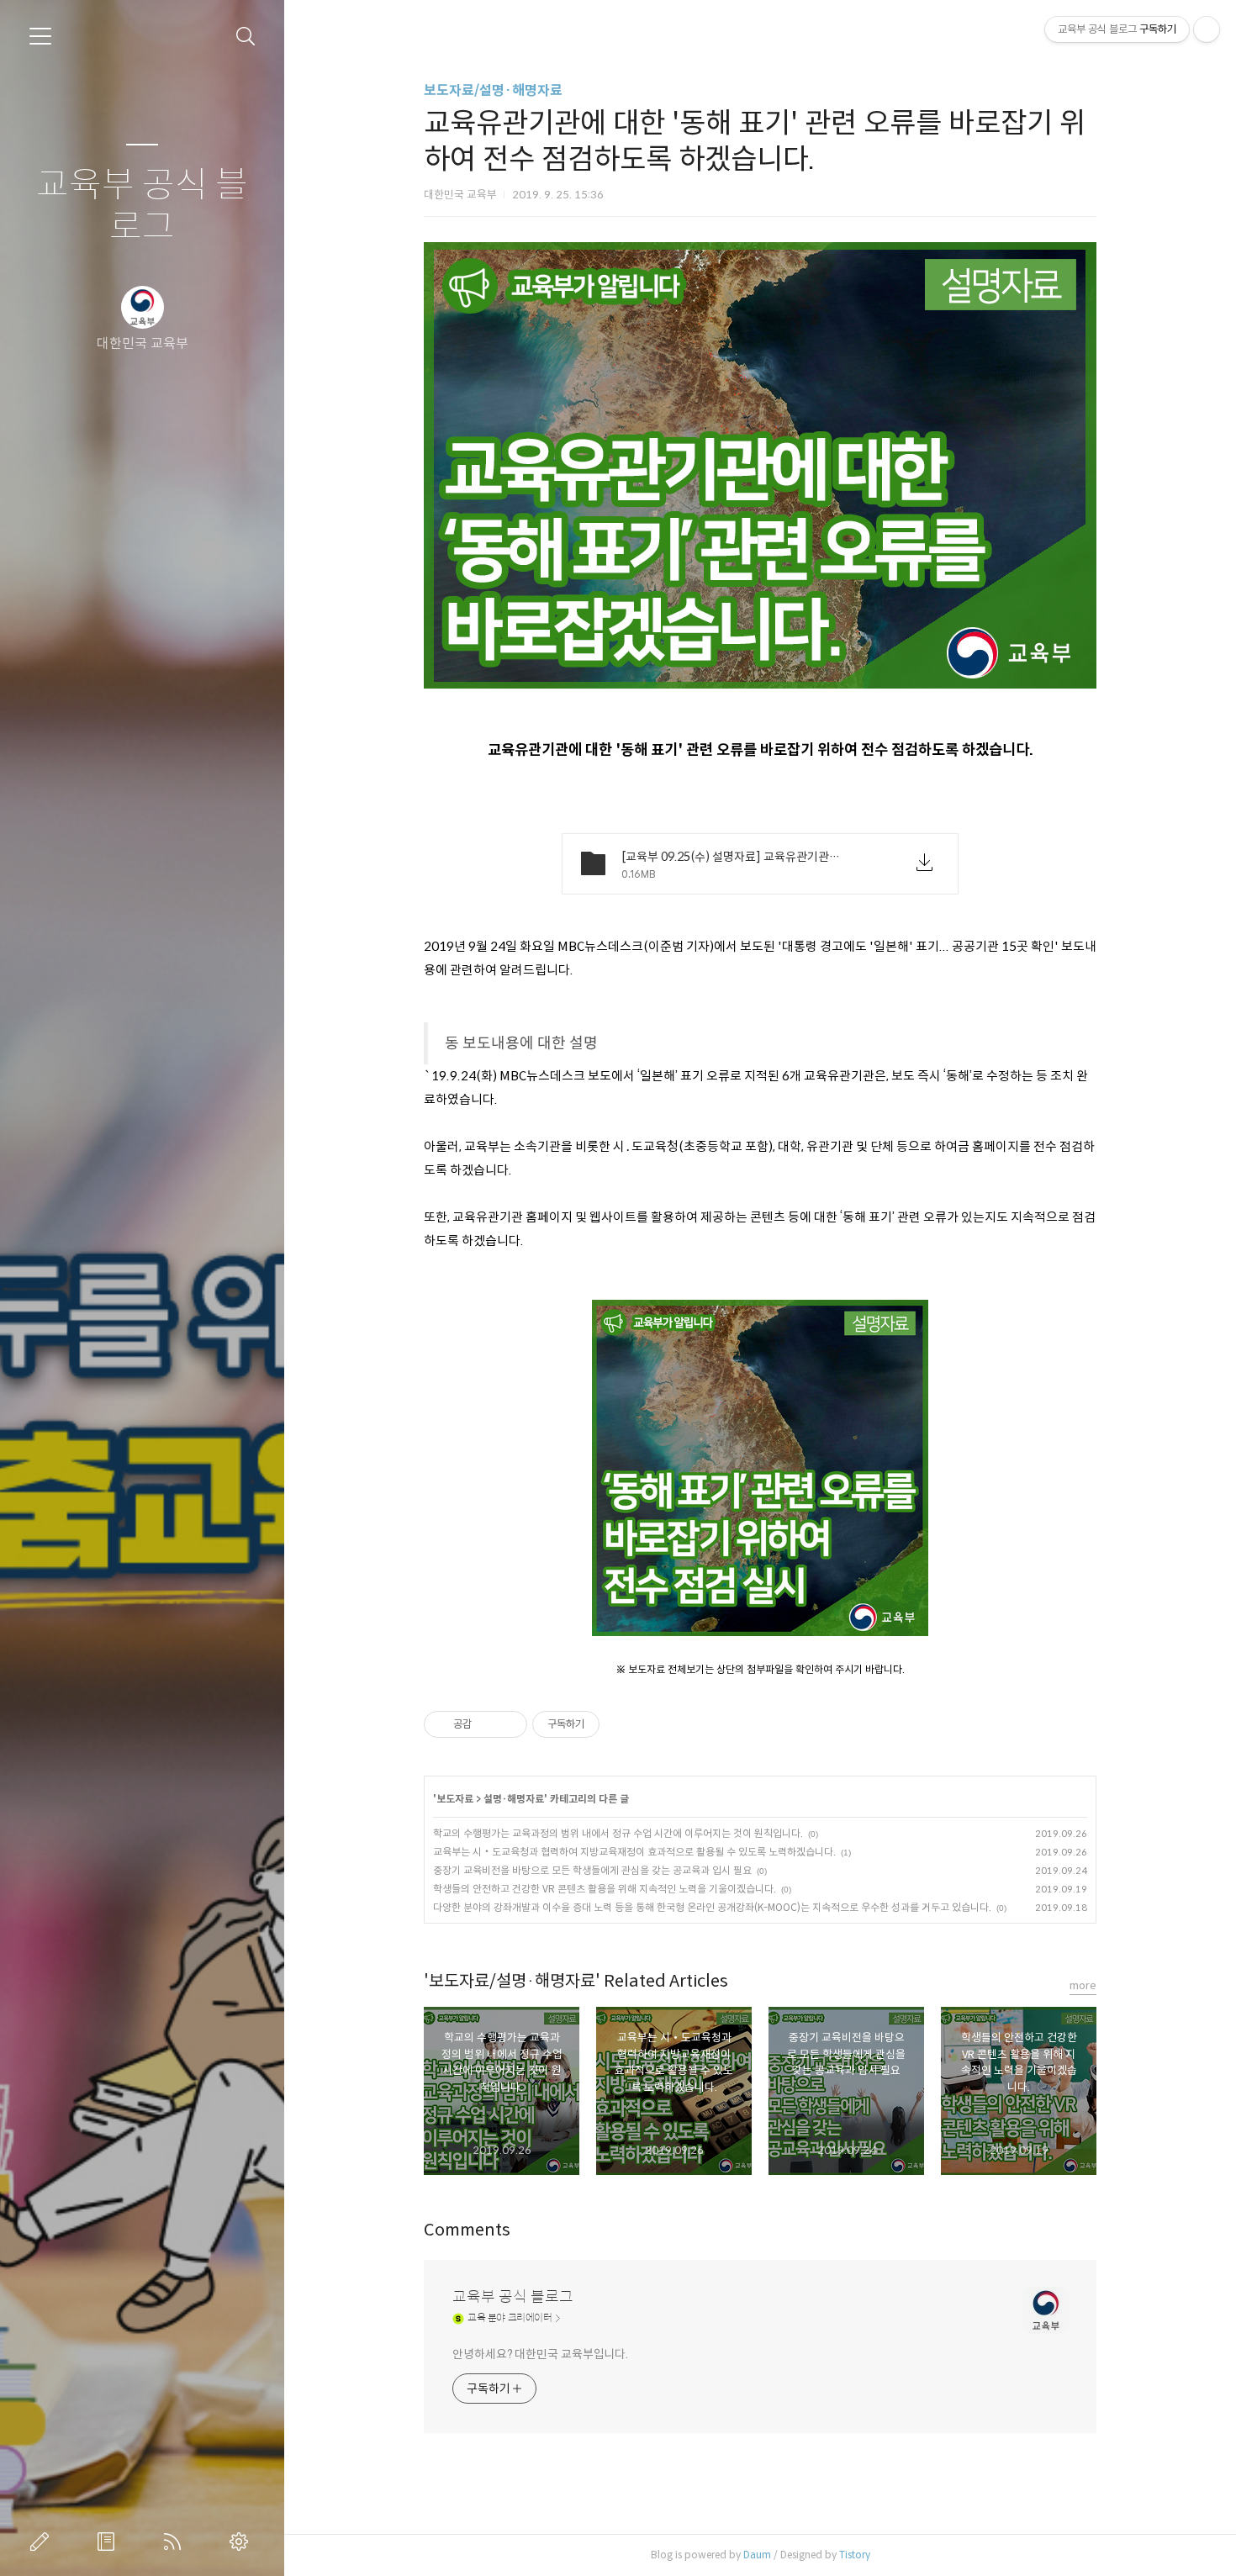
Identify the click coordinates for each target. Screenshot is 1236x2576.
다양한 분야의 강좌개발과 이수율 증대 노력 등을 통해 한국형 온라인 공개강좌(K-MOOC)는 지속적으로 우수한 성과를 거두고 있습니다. (712, 1907)
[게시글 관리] (508, 1724)
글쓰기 (43, 2542)
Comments (467, 2230)
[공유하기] (487, 1724)
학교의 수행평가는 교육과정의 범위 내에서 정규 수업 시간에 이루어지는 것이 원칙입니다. (618, 1833)
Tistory (855, 2555)
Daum (757, 2555)
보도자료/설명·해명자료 (493, 90)
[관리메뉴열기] (1207, 29)
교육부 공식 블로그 (142, 206)
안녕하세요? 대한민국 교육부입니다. (540, 2354)
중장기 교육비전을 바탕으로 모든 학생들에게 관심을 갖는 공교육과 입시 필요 (592, 1870)
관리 (242, 2542)
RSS (176, 2542)
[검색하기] (246, 37)
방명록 (109, 2542)
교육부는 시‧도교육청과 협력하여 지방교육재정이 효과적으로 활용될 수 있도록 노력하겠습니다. (634, 1852)
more (1083, 1985)
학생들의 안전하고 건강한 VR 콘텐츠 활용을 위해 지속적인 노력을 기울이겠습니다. (605, 1889)
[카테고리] (40, 36)
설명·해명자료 (514, 1799)
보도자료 (455, 1799)
